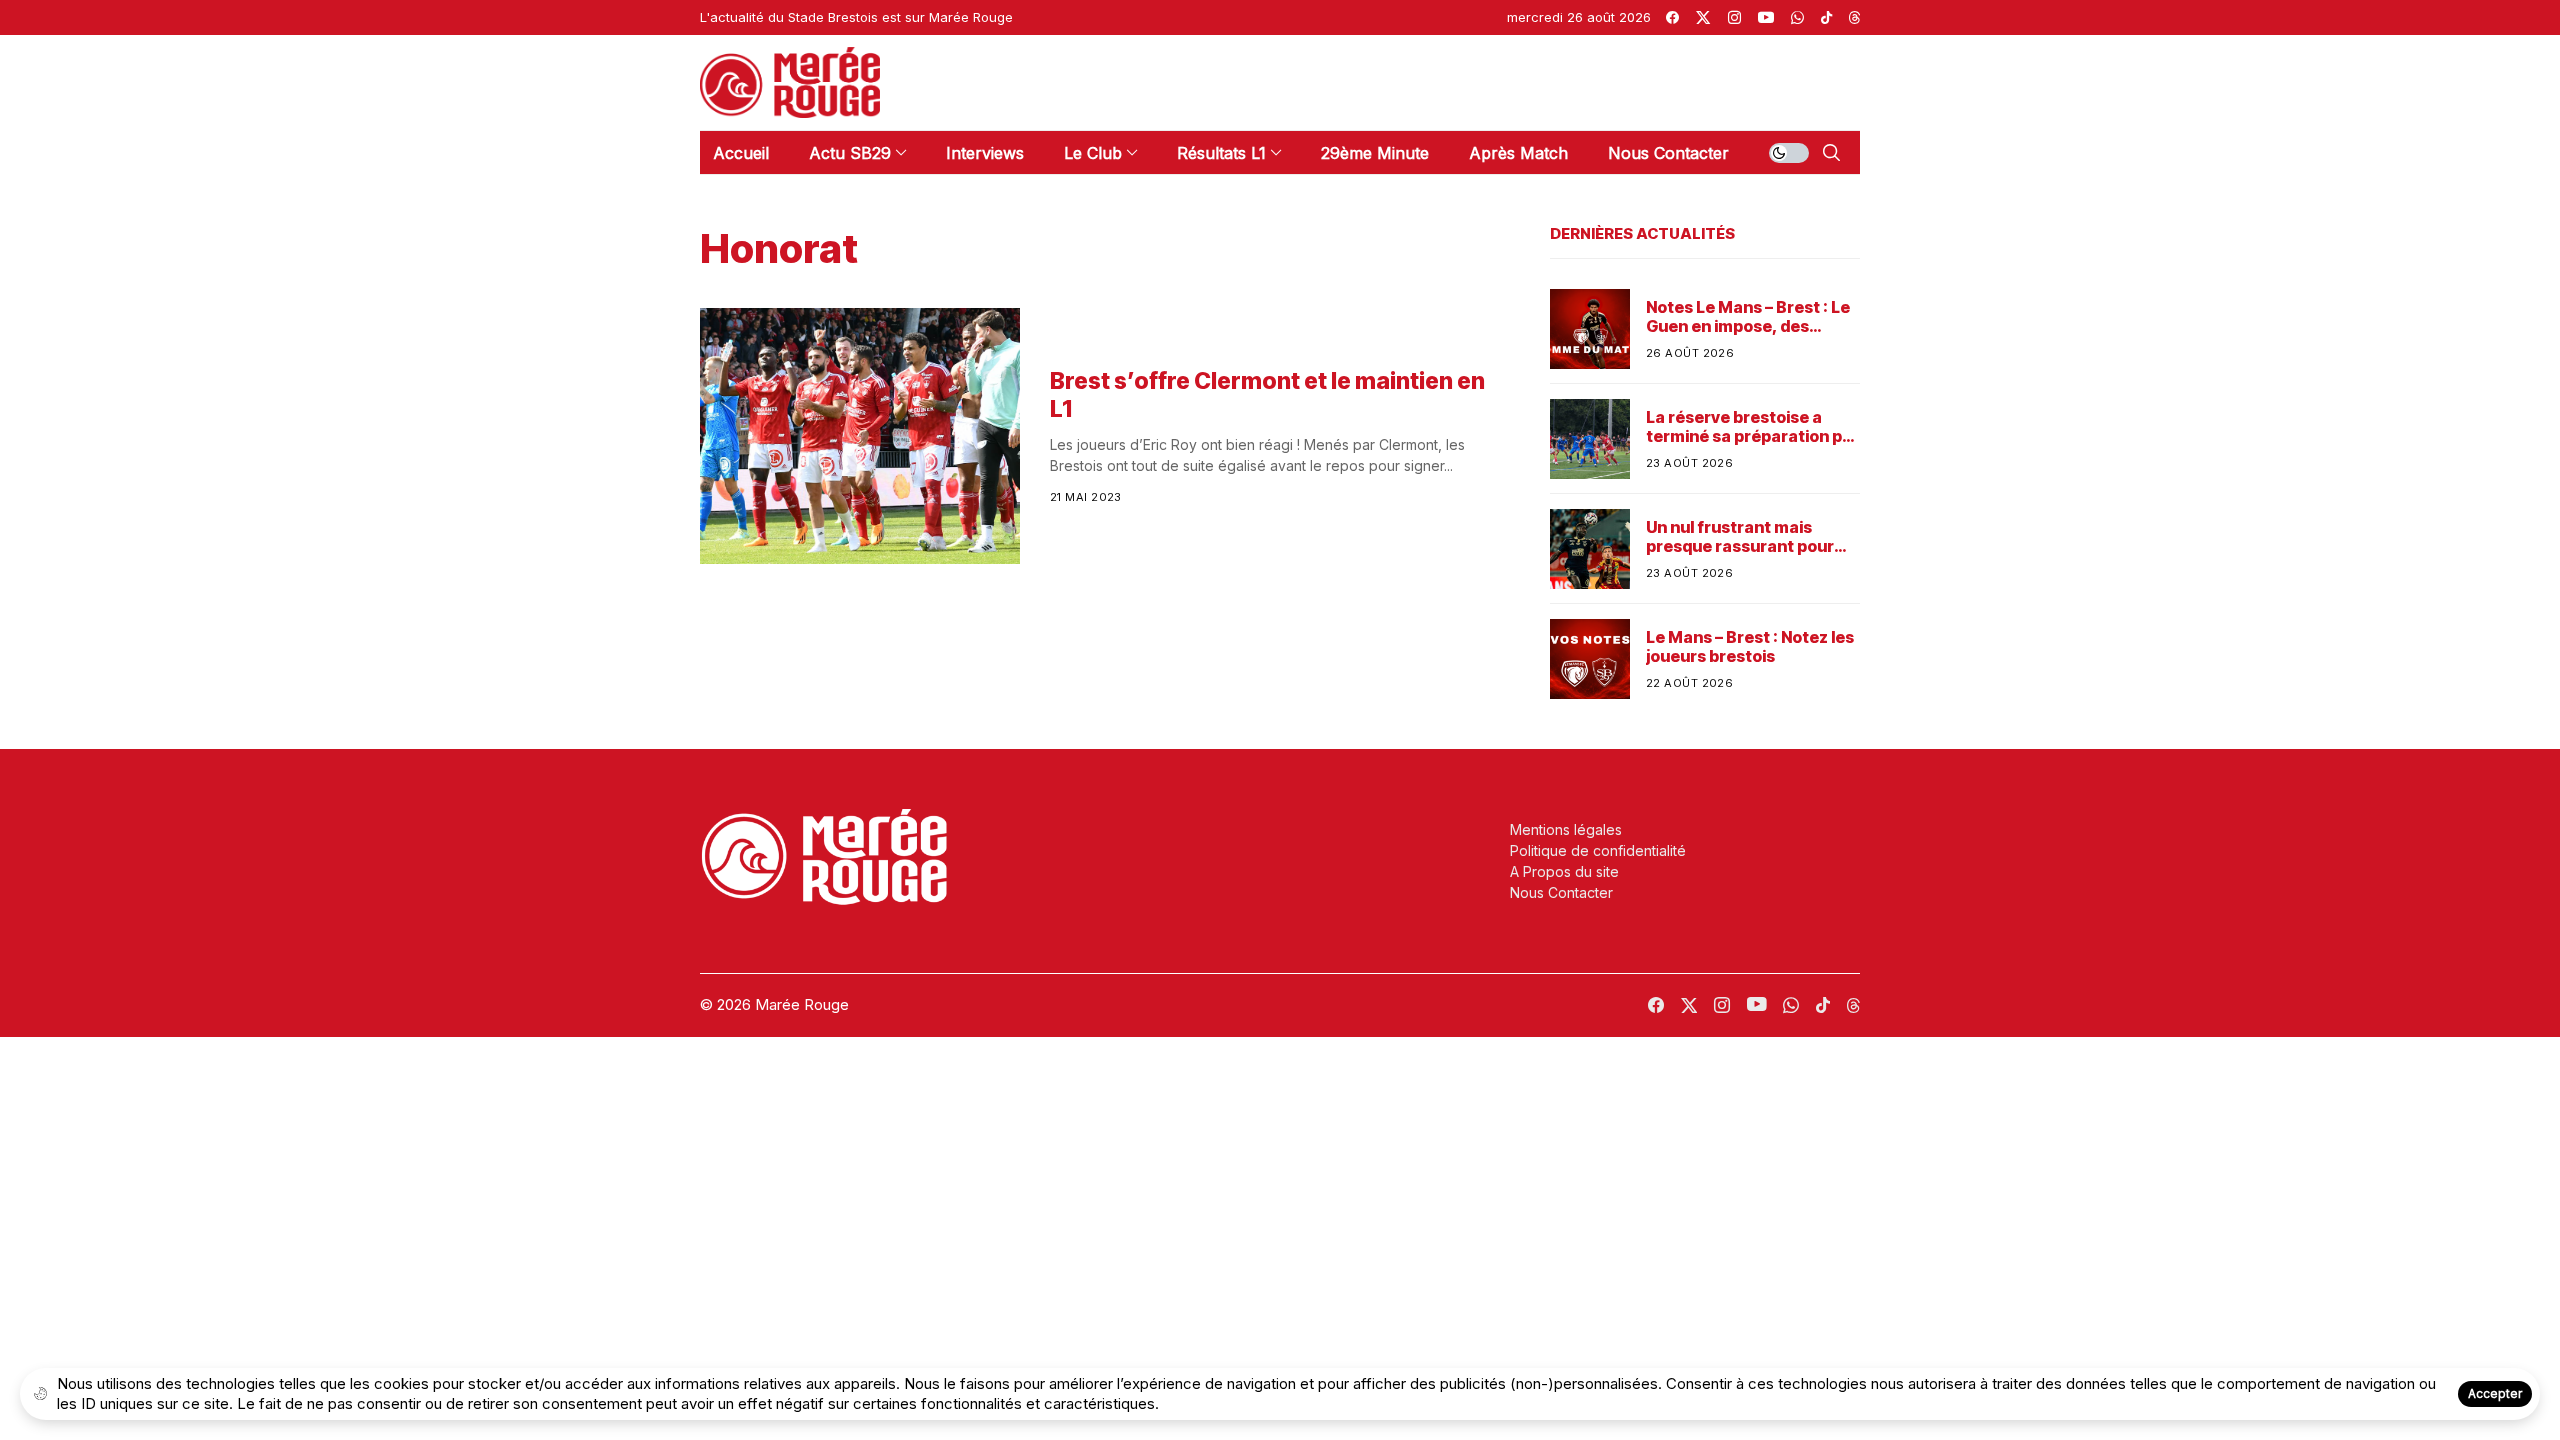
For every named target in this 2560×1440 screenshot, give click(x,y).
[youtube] (1766, 17)
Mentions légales (1566, 829)
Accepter (2495, 1393)
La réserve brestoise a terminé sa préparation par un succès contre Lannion (1752, 427)
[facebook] (1672, 17)
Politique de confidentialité (1598, 850)
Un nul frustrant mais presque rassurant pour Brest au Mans (1740, 537)
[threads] (1854, 17)
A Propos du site (1564, 871)
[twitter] (1703, 17)
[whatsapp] (1797, 17)
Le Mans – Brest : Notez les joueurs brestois (1750, 647)
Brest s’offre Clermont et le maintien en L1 (1267, 395)
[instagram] (1734, 17)
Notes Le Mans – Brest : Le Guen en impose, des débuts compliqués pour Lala (1748, 317)
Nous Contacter (1561, 892)
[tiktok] (1826, 17)
